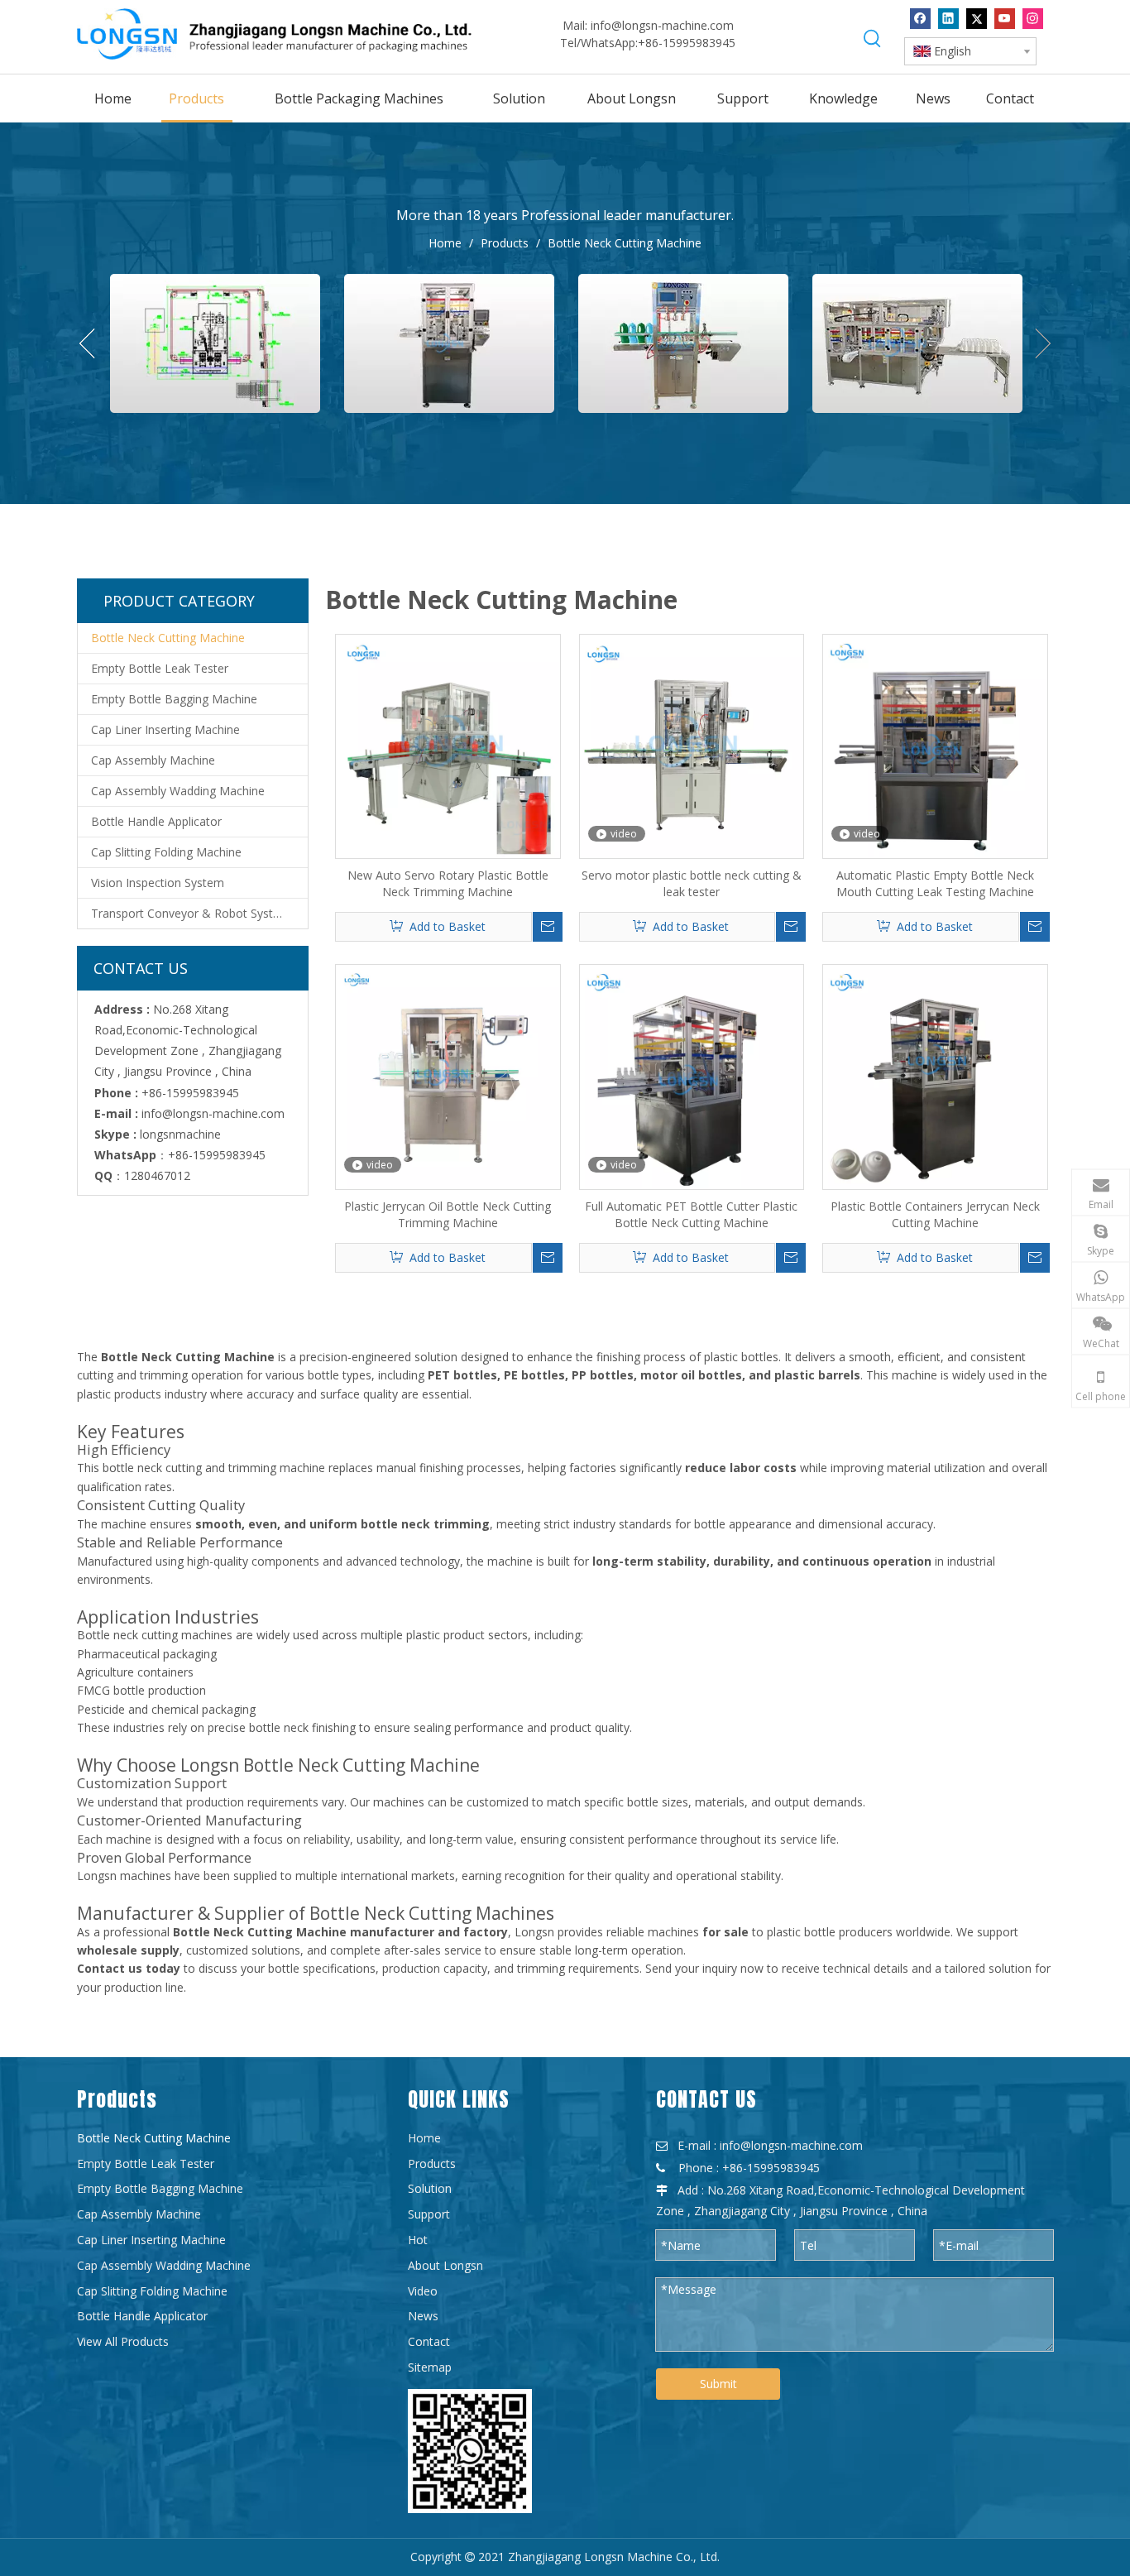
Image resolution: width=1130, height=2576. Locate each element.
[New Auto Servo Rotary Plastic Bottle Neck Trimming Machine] (448, 745)
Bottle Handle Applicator (156, 821)
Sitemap (430, 2367)
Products (432, 2163)
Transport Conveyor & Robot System (191, 913)
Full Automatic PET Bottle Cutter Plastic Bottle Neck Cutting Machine (691, 1214)
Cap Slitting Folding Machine (166, 852)
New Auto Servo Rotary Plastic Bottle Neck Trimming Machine (448, 883)
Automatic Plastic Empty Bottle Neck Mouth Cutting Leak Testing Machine (935, 883)
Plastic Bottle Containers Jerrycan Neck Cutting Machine (935, 1214)
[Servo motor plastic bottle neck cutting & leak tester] (692, 745)
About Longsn (445, 2265)
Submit (718, 2384)
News (423, 2316)
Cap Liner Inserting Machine (165, 729)
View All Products (123, 2341)
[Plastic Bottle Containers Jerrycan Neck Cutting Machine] (935, 1075)
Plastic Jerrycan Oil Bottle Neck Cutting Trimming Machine (448, 1214)
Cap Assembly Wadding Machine (178, 791)
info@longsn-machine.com (662, 25)
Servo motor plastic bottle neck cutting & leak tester (692, 883)
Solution (430, 2188)
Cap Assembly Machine (153, 760)
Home (424, 2138)
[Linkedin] (948, 19)
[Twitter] (977, 19)
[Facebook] (920, 19)
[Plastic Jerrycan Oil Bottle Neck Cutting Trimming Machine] (448, 1075)
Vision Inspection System (158, 883)
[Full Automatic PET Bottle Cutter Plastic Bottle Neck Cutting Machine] (692, 1075)
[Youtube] (1005, 19)
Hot (418, 2240)
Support (429, 2214)
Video (423, 2291)
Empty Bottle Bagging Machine (174, 699)
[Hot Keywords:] (873, 39)
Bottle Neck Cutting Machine (168, 638)
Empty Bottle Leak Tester (160, 668)
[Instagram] (1033, 19)
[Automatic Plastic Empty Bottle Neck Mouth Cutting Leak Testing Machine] (935, 745)
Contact (429, 2341)
